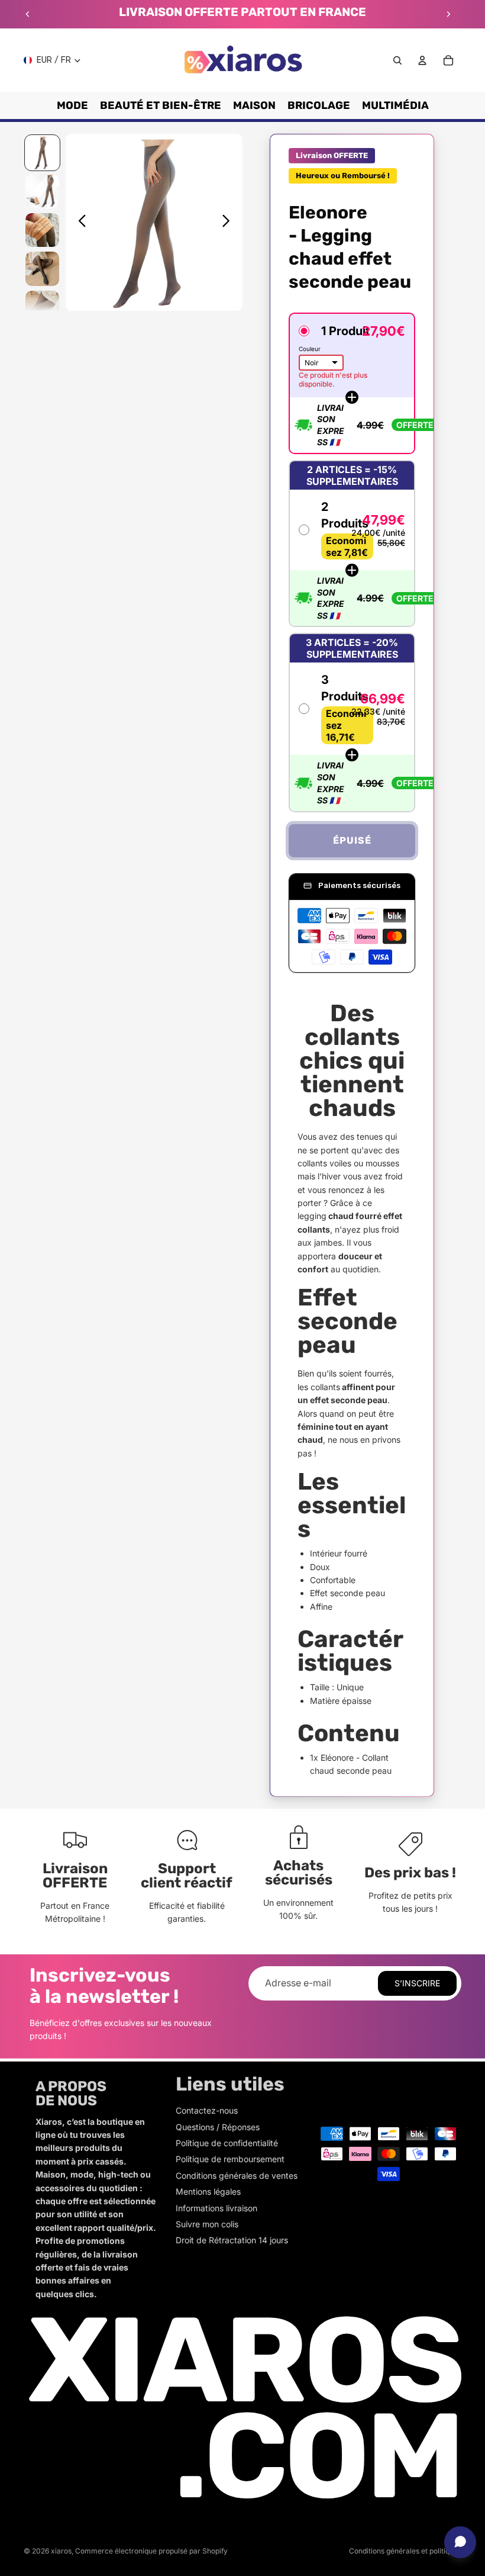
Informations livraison (216, 2208)
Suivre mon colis (207, 2224)
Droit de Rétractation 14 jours (232, 2240)
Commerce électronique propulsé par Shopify (151, 2551)
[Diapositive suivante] (448, 14)
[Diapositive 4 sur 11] (42, 268)
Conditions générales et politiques (405, 2551)
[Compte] (422, 60)
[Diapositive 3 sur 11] (42, 230)
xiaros (61, 2551)
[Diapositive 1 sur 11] (42, 152)
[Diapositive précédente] (28, 14)
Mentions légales (208, 2191)
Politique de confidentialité (227, 2143)
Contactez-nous (207, 2110)
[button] (352, 383)
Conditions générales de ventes (237, 2175)
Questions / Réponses (218, 2127)
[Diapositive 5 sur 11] (42, 308)
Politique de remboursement (230, 2159)
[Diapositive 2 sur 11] (42, 192)
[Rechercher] (397, 60)
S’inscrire (417, 1983)
